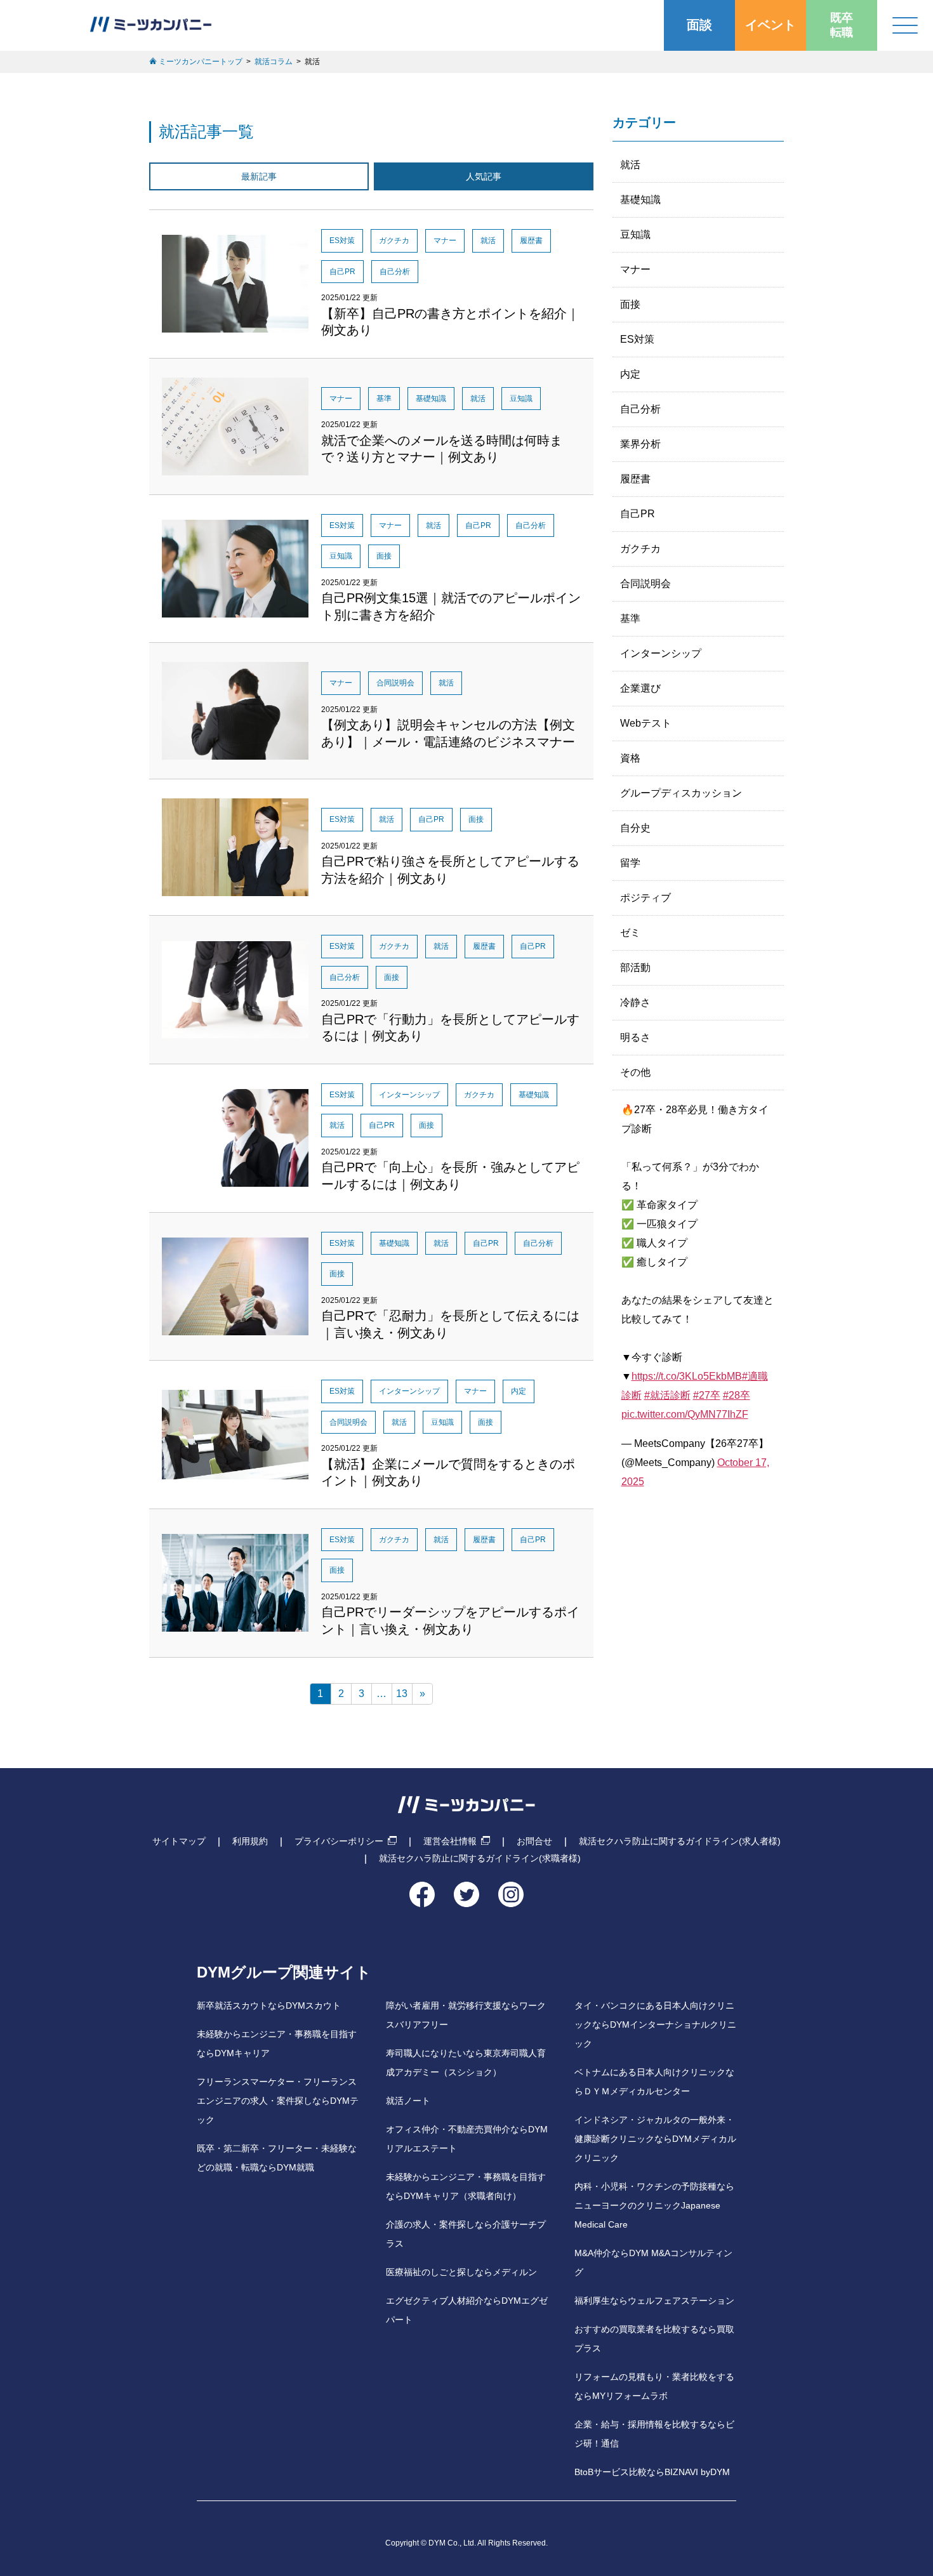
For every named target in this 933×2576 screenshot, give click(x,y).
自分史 (635, 828)
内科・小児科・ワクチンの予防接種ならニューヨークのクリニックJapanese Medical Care (654, 2206)
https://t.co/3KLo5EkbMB (687, 1376)
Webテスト (646, 723)
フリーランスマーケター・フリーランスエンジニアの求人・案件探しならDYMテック (278, 2101)
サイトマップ (179, 1841)
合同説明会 (645, 584)
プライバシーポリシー (339, 1841)
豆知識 (635, 234)
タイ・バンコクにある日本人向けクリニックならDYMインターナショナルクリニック (655, 2025)
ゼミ (630, 933)
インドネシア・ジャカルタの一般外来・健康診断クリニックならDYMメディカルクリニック (655, 2139)
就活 (630, 165)
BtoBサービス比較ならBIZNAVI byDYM (652, 2472)
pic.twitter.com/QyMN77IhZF (685, 1414)
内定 (630, 374)
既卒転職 (842, 25)
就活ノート (408, 2101)
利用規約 (250, 1841)
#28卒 (737, 1395)
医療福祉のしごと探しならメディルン (461, 2272)
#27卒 (707, 1395)
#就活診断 (667, 1395)
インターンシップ (661, 653)
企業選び (640, 688)
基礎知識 (640, 200)
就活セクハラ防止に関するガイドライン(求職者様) (480, 1858)
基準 (630, 618)
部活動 (635, 968)
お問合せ (534, 1841)
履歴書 (635, 479)
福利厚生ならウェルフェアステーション (654, 2301)
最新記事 (259, 176)
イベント (771, 25)
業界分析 (640, 444)
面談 (699, 25)
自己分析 (640, 409)
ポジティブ (645, 898)
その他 (635, 1072)
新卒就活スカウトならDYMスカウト (269, 2006)
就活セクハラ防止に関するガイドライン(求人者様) (680, 1841)
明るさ (635, 1037)
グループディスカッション (681, 793)
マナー (635, 269)
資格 (630, 758)
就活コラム (274, 62)
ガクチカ (640, 549)
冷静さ (635, 1002)
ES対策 (637, 339)
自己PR (638, 514)
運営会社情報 (450, 1841)
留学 (630, 863)
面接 (630, 304)
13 (402, 1694)
